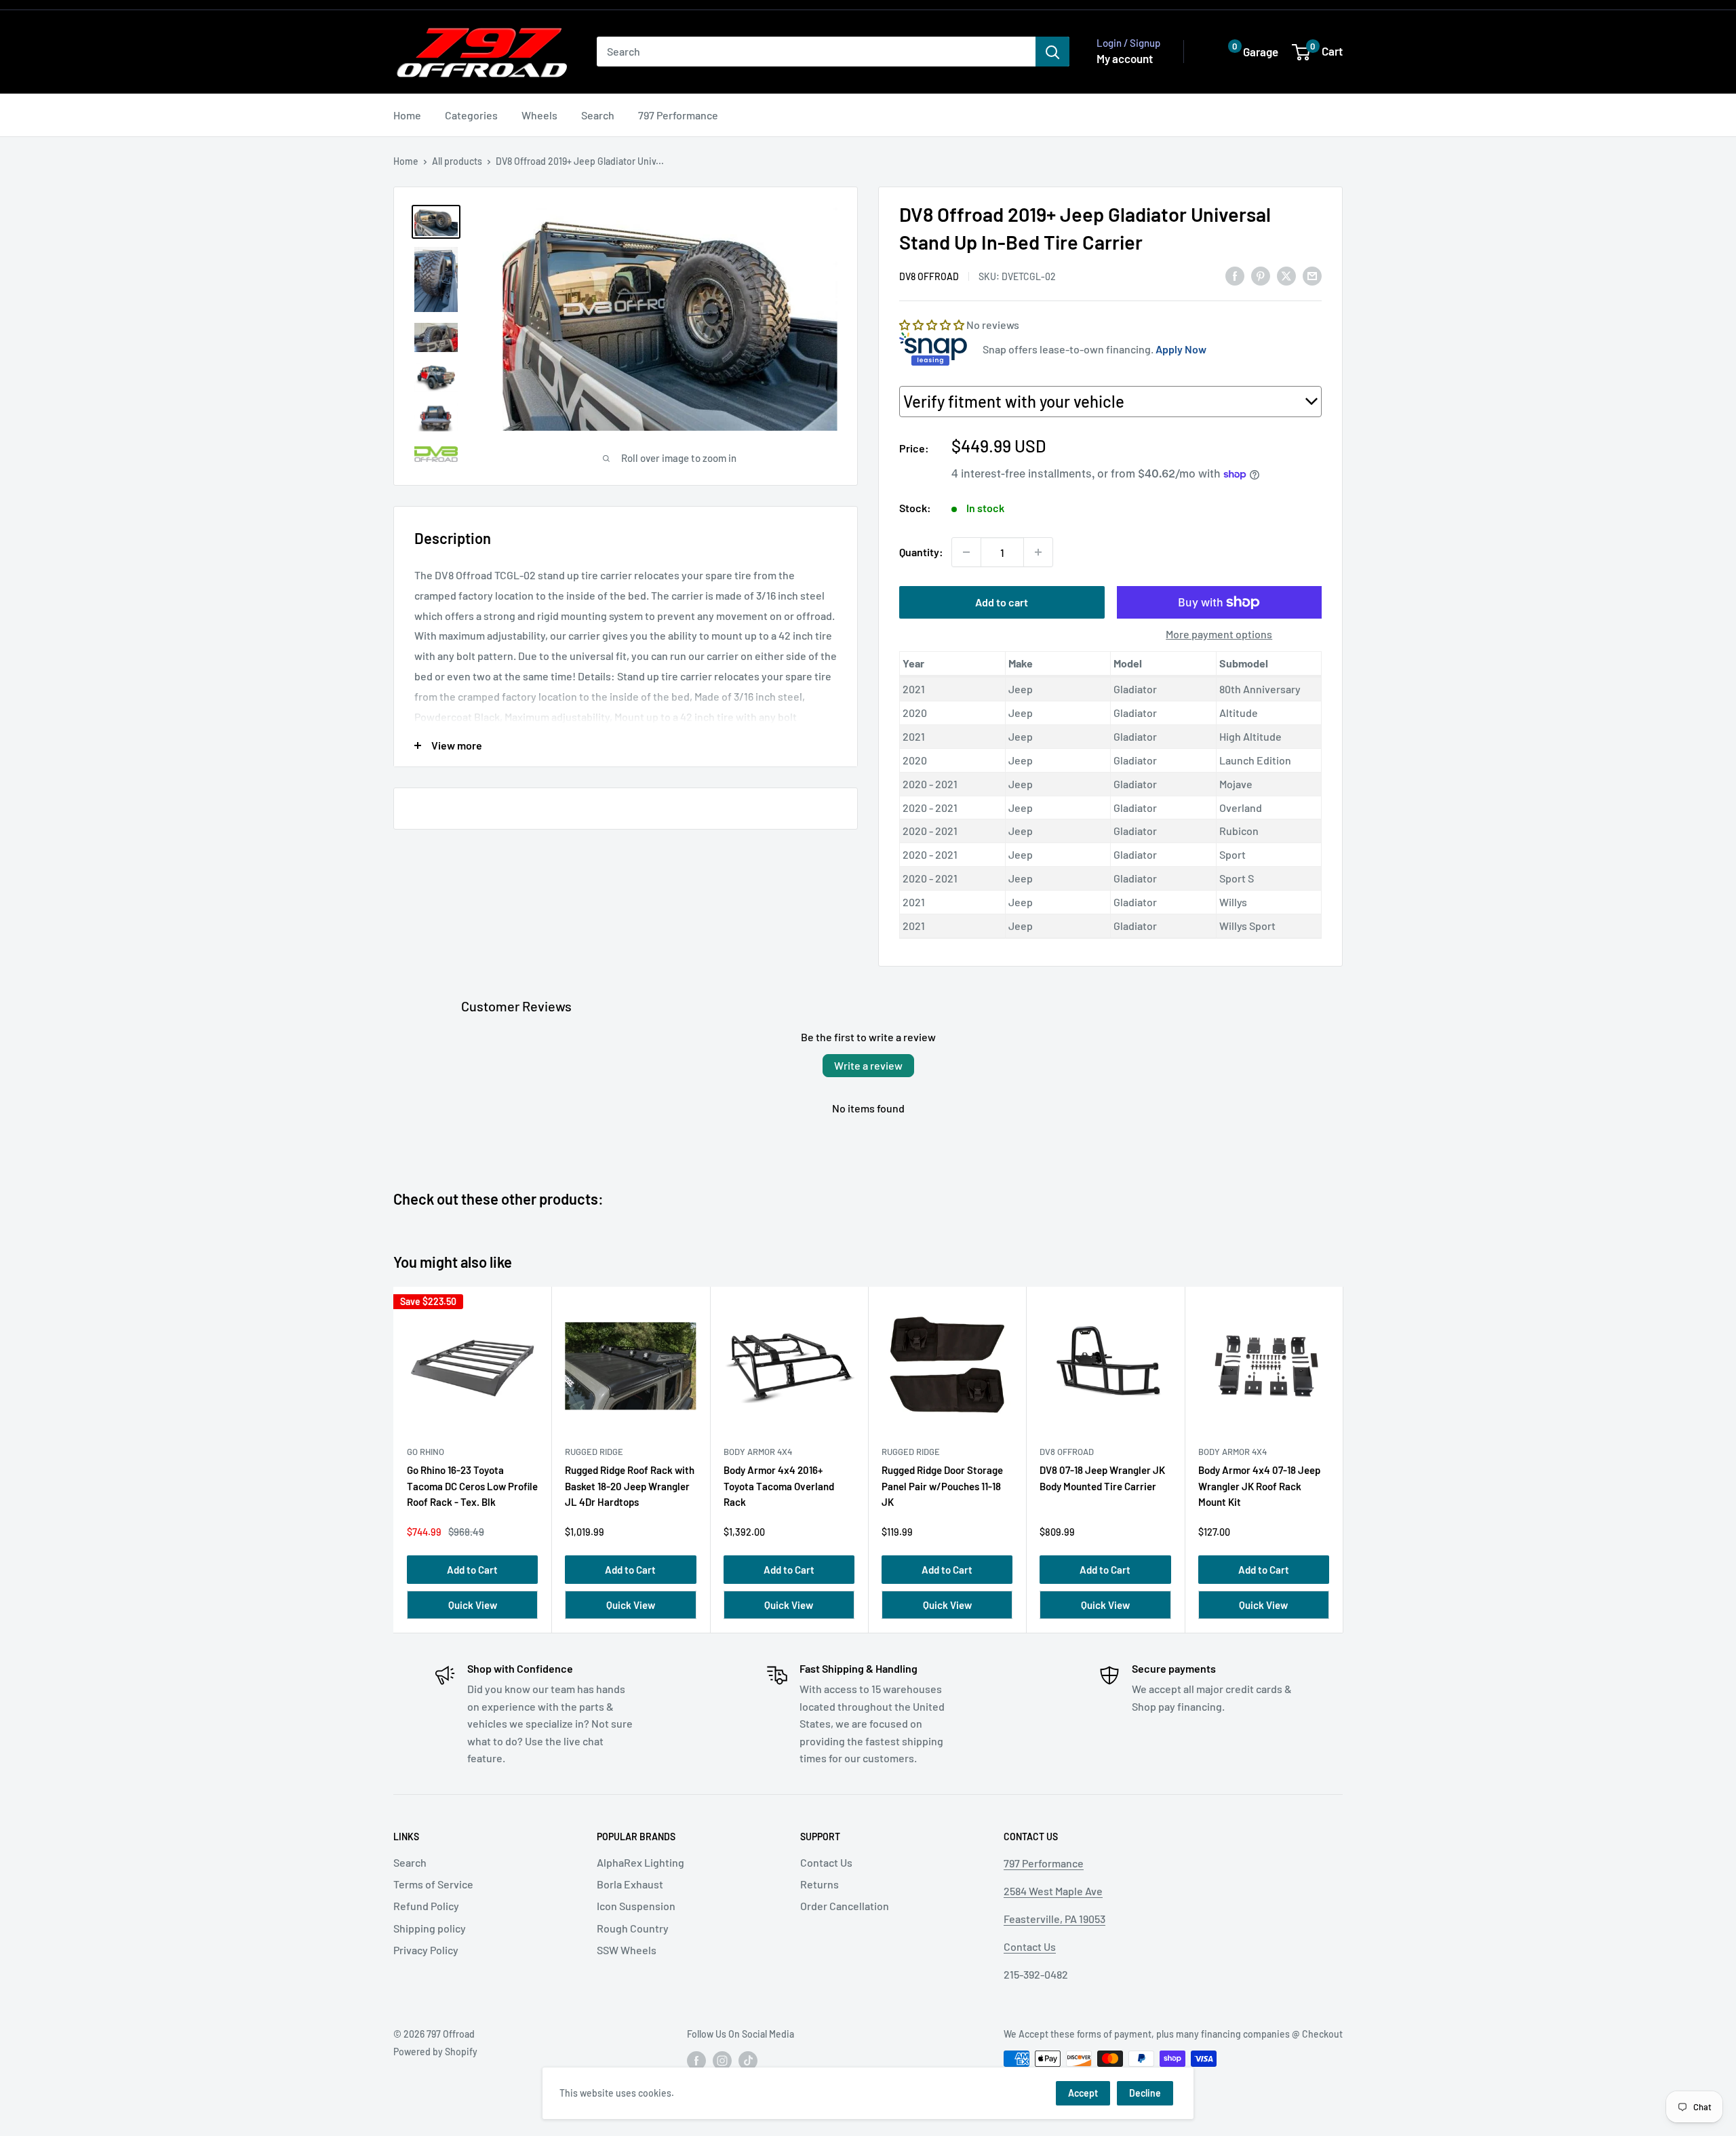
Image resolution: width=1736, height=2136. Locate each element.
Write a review (868, 1065)
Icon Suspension (636, 1906)
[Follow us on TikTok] (748, 2060)
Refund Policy (426, 1906)
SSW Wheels (627, 1950)
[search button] (1052, 52)
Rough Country (633, 1928)
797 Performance (678, 115)
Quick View (473, 1605)
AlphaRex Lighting (640, 1862)
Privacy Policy (426, 1950)
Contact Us (826, 1862)
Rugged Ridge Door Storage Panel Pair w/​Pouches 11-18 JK (942, 1486)
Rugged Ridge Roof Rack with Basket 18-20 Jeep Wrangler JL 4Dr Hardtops (630, 1486)
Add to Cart (472, 1570)
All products (457, 161)
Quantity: (921, 552)
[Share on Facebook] (1235, 275)
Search (598, 115)
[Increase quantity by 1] (1038, 552)
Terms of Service (433, 1884)
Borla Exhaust (630, 1884)
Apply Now (1181, 349)
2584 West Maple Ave (1053, 1891)
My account (1125, 58)
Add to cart (1002, 602)
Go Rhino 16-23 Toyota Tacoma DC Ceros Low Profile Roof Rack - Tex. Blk (472, 1486)
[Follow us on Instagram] (722, 2060)
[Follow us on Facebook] (696, 2060)
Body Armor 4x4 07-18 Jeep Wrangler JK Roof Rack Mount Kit (1259, 1486)
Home (407, 115)
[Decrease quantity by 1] (966, 552)
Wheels (539, 115)
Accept (1083, 2093)
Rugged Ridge (594, 1452)
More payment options (1219, 634)
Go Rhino (426, 1452)
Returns (820, 1884)
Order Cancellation (845, 1906)
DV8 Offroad (929, 276)
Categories (471, 115)
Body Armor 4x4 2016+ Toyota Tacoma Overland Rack (779, 1486)
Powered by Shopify (435, 2052)
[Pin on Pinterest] (1261, 275)
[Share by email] (1312, 275)
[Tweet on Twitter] (1286, 275)
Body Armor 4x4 (758, 1452)
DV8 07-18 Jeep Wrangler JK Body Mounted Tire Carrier (1102, 1478)
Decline (1145, 2093)
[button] (1243, 52)
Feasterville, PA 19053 (1054, 1919)
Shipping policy (430, 1928)
